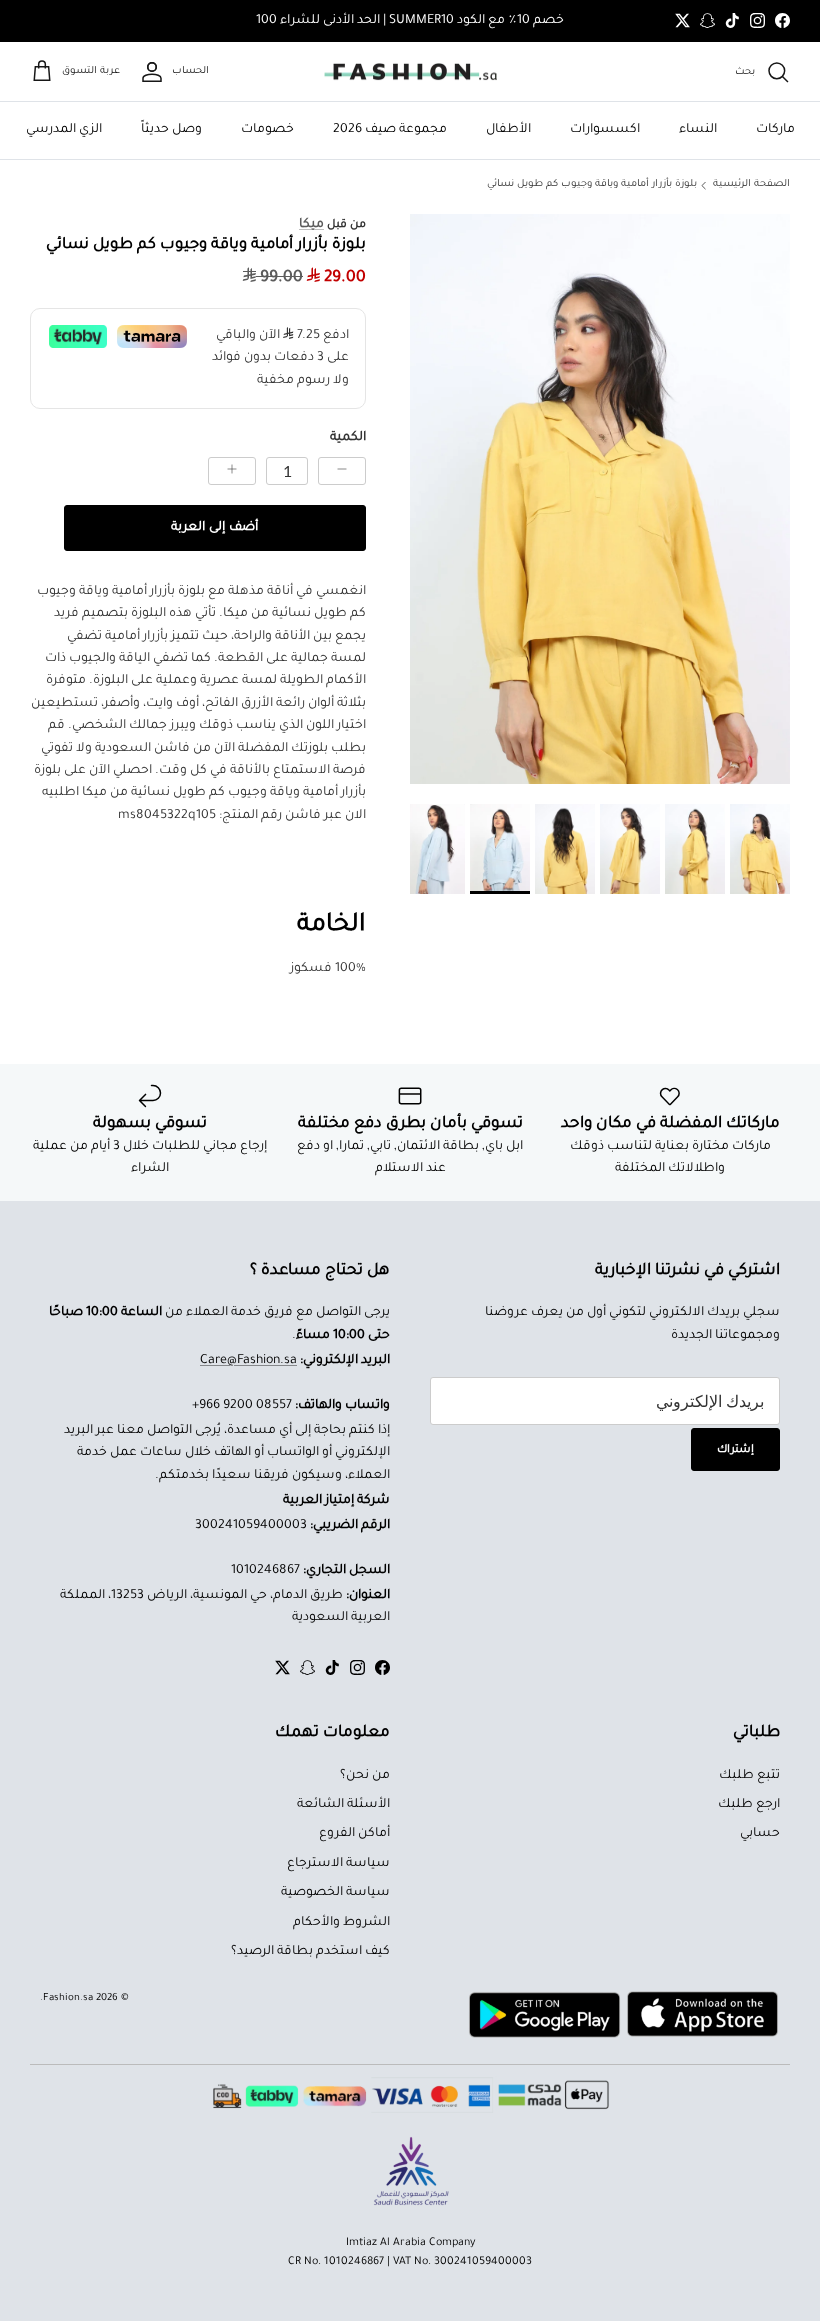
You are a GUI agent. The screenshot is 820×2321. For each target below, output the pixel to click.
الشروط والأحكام (341, 1923)
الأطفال (508, 130)
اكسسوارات (605, 130)
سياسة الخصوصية (335, 1893)
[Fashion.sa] (410, 72)
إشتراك (735, 1450)
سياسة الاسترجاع (338, 1864)
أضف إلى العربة (214, 528)
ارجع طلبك (749, 1805)
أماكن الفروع (354, 1834)
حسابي (760, 1834)
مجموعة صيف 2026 (390, 130)
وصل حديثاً (171, 130)
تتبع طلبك (749, 1776)
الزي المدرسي (64, 130)
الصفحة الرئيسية (751, 184)
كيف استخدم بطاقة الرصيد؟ (310, 1952)
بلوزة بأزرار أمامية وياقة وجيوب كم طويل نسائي (592, 184)
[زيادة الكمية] (232, 471)
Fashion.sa (68, 1998)
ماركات (775, 130)
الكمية (348, 438)
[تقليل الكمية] (342, 471)
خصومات (267, 130)
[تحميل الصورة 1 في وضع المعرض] (600, 499)
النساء (698, 130)
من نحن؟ (365, 1776)
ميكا (311, 225)
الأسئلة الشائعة (343, 1805)
